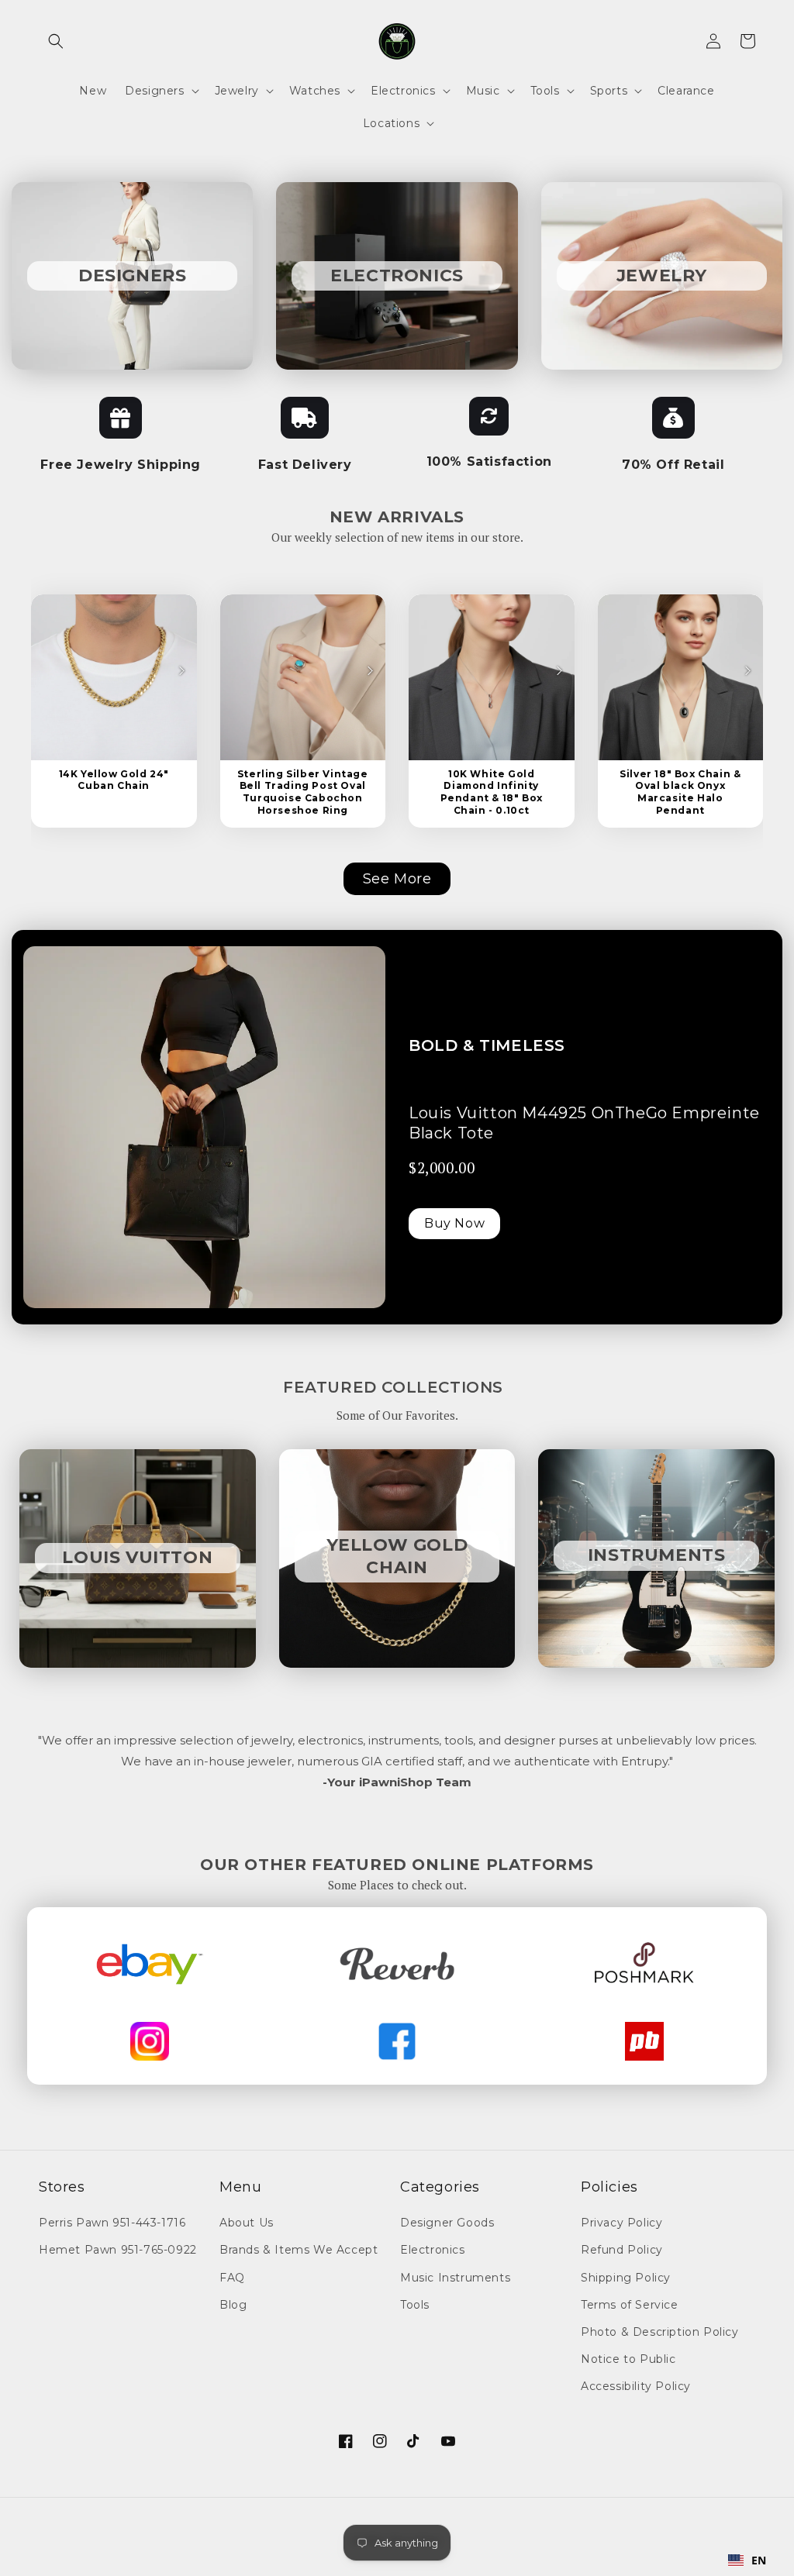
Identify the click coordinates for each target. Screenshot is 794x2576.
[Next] (181, 670)
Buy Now (454, 1223)
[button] (56, 41)
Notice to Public (628, 2359)
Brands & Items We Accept (299, 2250)
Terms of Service (630, 2305)
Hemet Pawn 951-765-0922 (118, 2250)
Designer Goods (447, 2223)
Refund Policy (622, 2250)
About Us (247, 2223)
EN (759, 2560)
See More (397, 879)
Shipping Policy (626, 2278)
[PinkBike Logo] (644, 2041)
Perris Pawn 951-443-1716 (112, 2223)
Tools (415, 2305)
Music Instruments (455, 2278)
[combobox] (747, 2561)
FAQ (232, 2278)
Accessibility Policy (636, 2386)
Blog (233, 2305)
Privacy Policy (621, 2223)
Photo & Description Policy (660, 2332)
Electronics (433, 2250)
